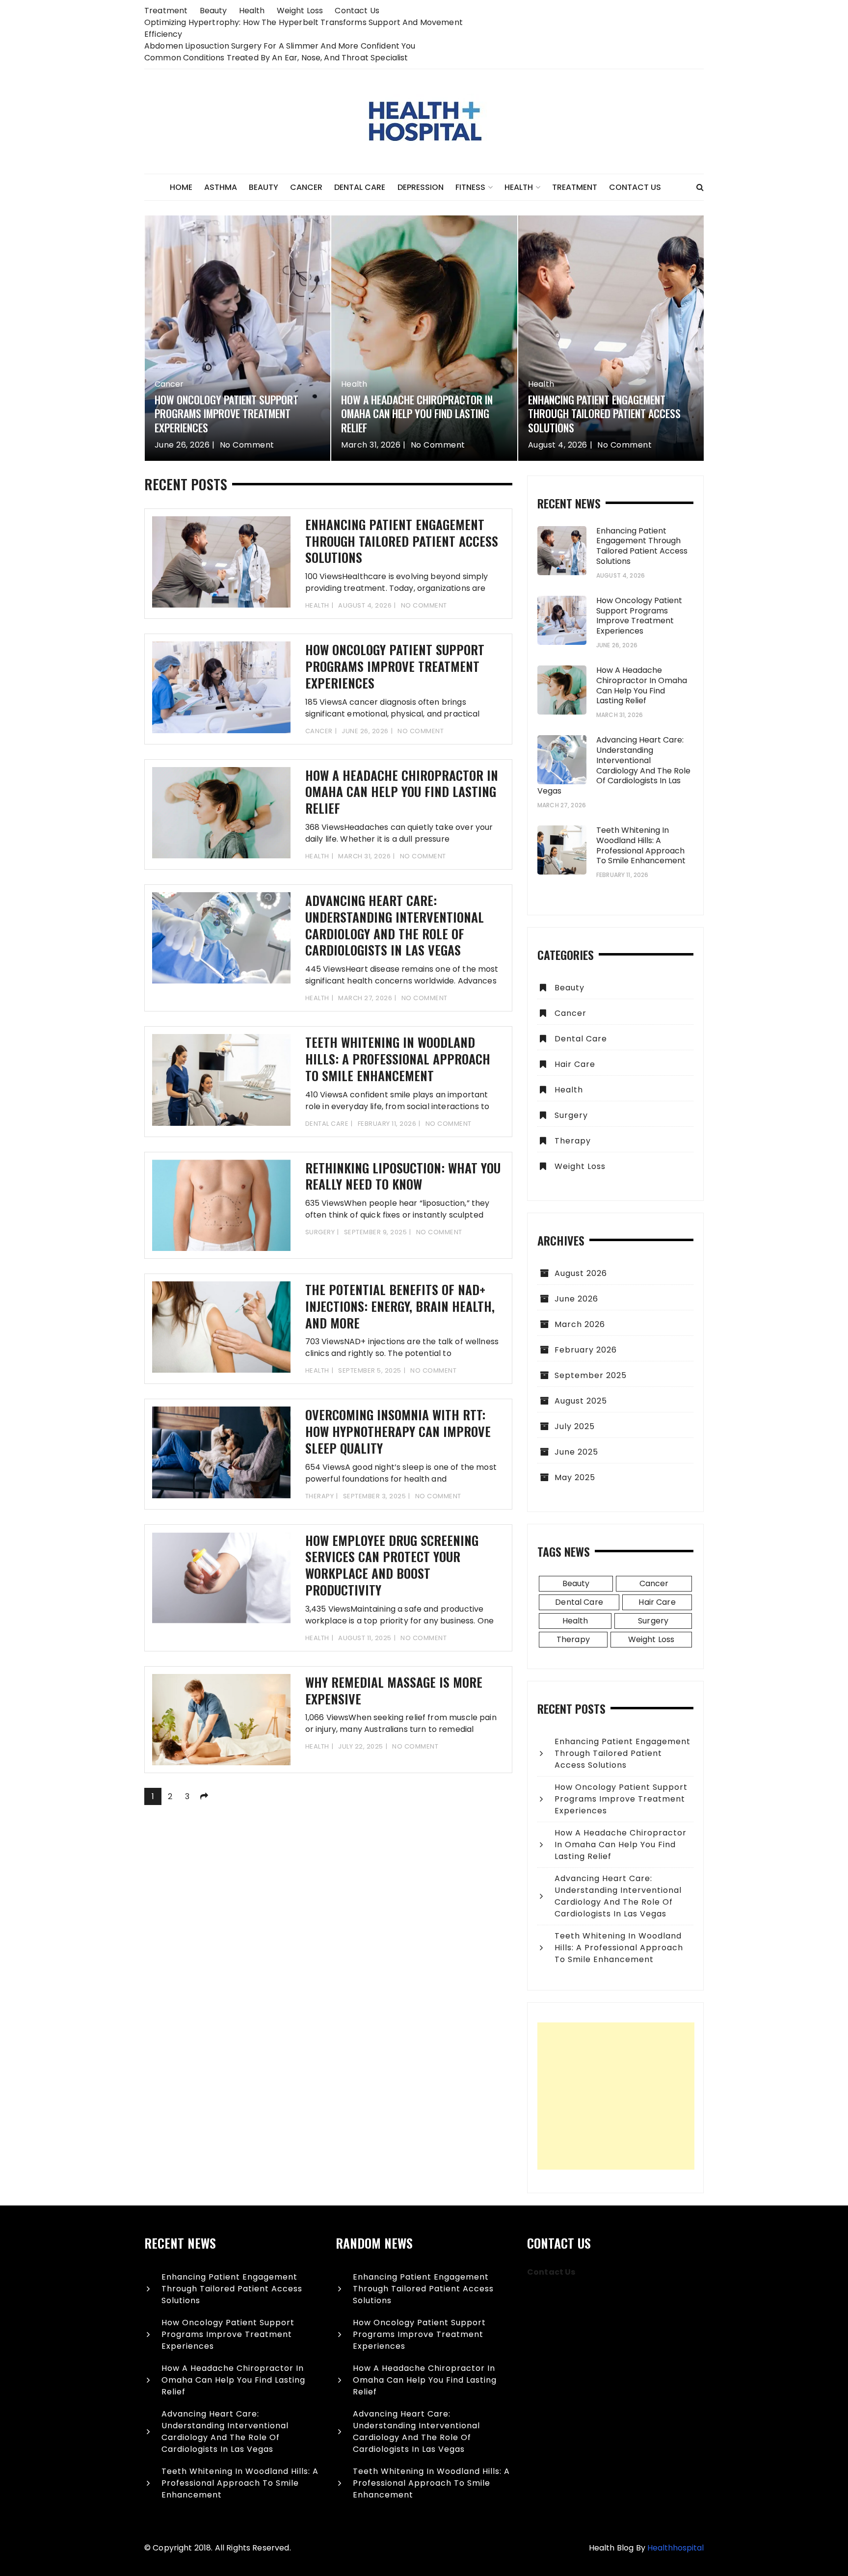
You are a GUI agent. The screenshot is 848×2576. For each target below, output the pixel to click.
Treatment (166, 11)
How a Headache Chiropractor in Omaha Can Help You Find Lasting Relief (417, 413)
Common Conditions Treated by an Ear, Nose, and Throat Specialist (276, 58)
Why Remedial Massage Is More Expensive (394, 1690)
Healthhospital (676, 2548)
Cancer (306, 187)
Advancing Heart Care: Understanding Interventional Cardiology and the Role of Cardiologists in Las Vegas (395, 925)
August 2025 (581, 1401)
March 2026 (580, 1324)
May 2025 (575, 1477)
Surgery (320, 1232)
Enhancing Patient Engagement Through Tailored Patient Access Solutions (604, 413)
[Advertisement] (616, 2096)
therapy (320, 1496)
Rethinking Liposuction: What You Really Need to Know (403, 1176)
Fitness (470, 187)
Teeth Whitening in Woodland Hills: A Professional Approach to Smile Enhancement (398, 1059)
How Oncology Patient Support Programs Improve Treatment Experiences (226, 413)
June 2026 (576, 1299)
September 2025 (591, 1375)
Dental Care (360, 187)
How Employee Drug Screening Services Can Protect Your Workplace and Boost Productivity (392, 1565)
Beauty (213, 11)
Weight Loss (300, 11)
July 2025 (575, 1426)
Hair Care (575, 1064)
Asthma (221, 187)
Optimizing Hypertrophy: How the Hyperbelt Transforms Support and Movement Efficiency (304, 28)
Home (181, 187)
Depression (421, 187)
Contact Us (357, 11)
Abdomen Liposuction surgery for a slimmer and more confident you (280, 46)
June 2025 (576, 1452)
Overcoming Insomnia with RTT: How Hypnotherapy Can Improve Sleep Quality (398, 1431)
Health (252, 11)
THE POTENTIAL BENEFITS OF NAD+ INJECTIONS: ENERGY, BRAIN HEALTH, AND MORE (400, 1306)
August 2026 (581, 1273)
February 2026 (586, 1350)
